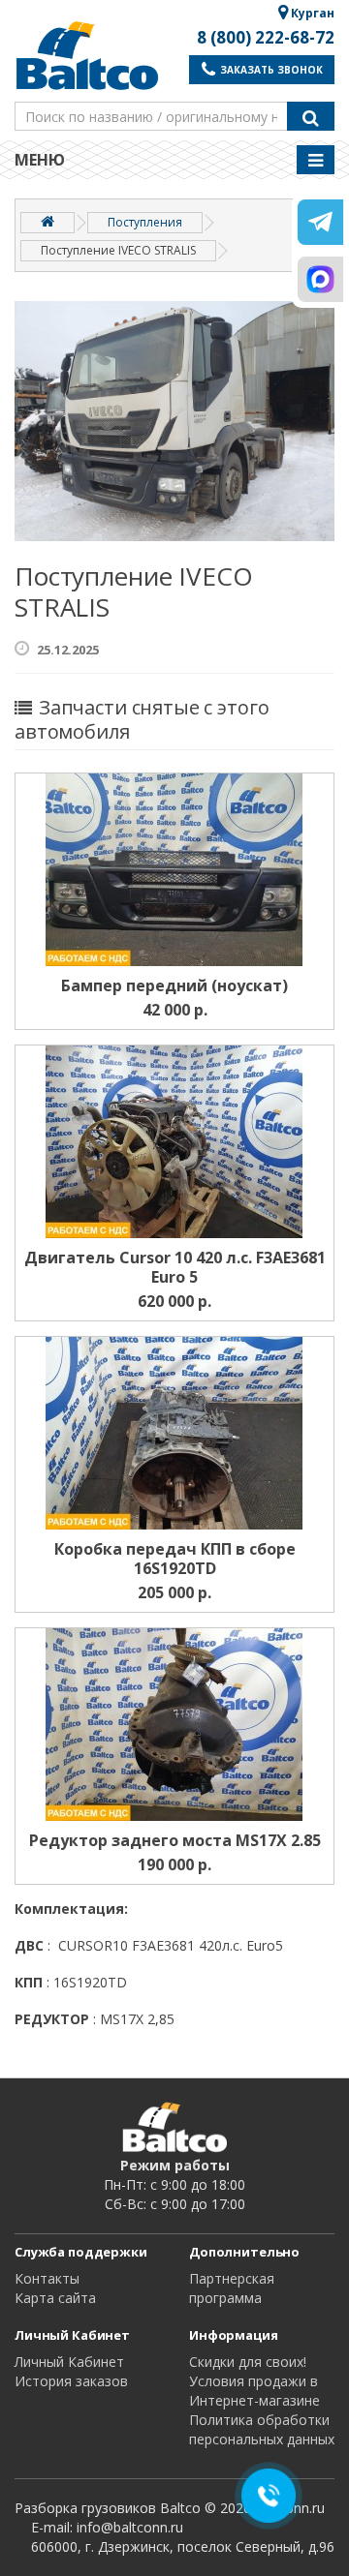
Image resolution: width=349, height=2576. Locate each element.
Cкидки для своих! (248, 2362)
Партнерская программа (232, 2288)
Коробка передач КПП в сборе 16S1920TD (175, 1559)
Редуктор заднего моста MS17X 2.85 (175, 1840)
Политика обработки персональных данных (262, 2429)
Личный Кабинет (69, 2362)
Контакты (47, 2278)
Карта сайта (55, 2298)
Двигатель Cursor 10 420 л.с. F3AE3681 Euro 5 (175, 1267)
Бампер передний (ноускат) (174, 985)
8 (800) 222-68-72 (266, 38)
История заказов (71, 2381)
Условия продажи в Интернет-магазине (254, 2391)
